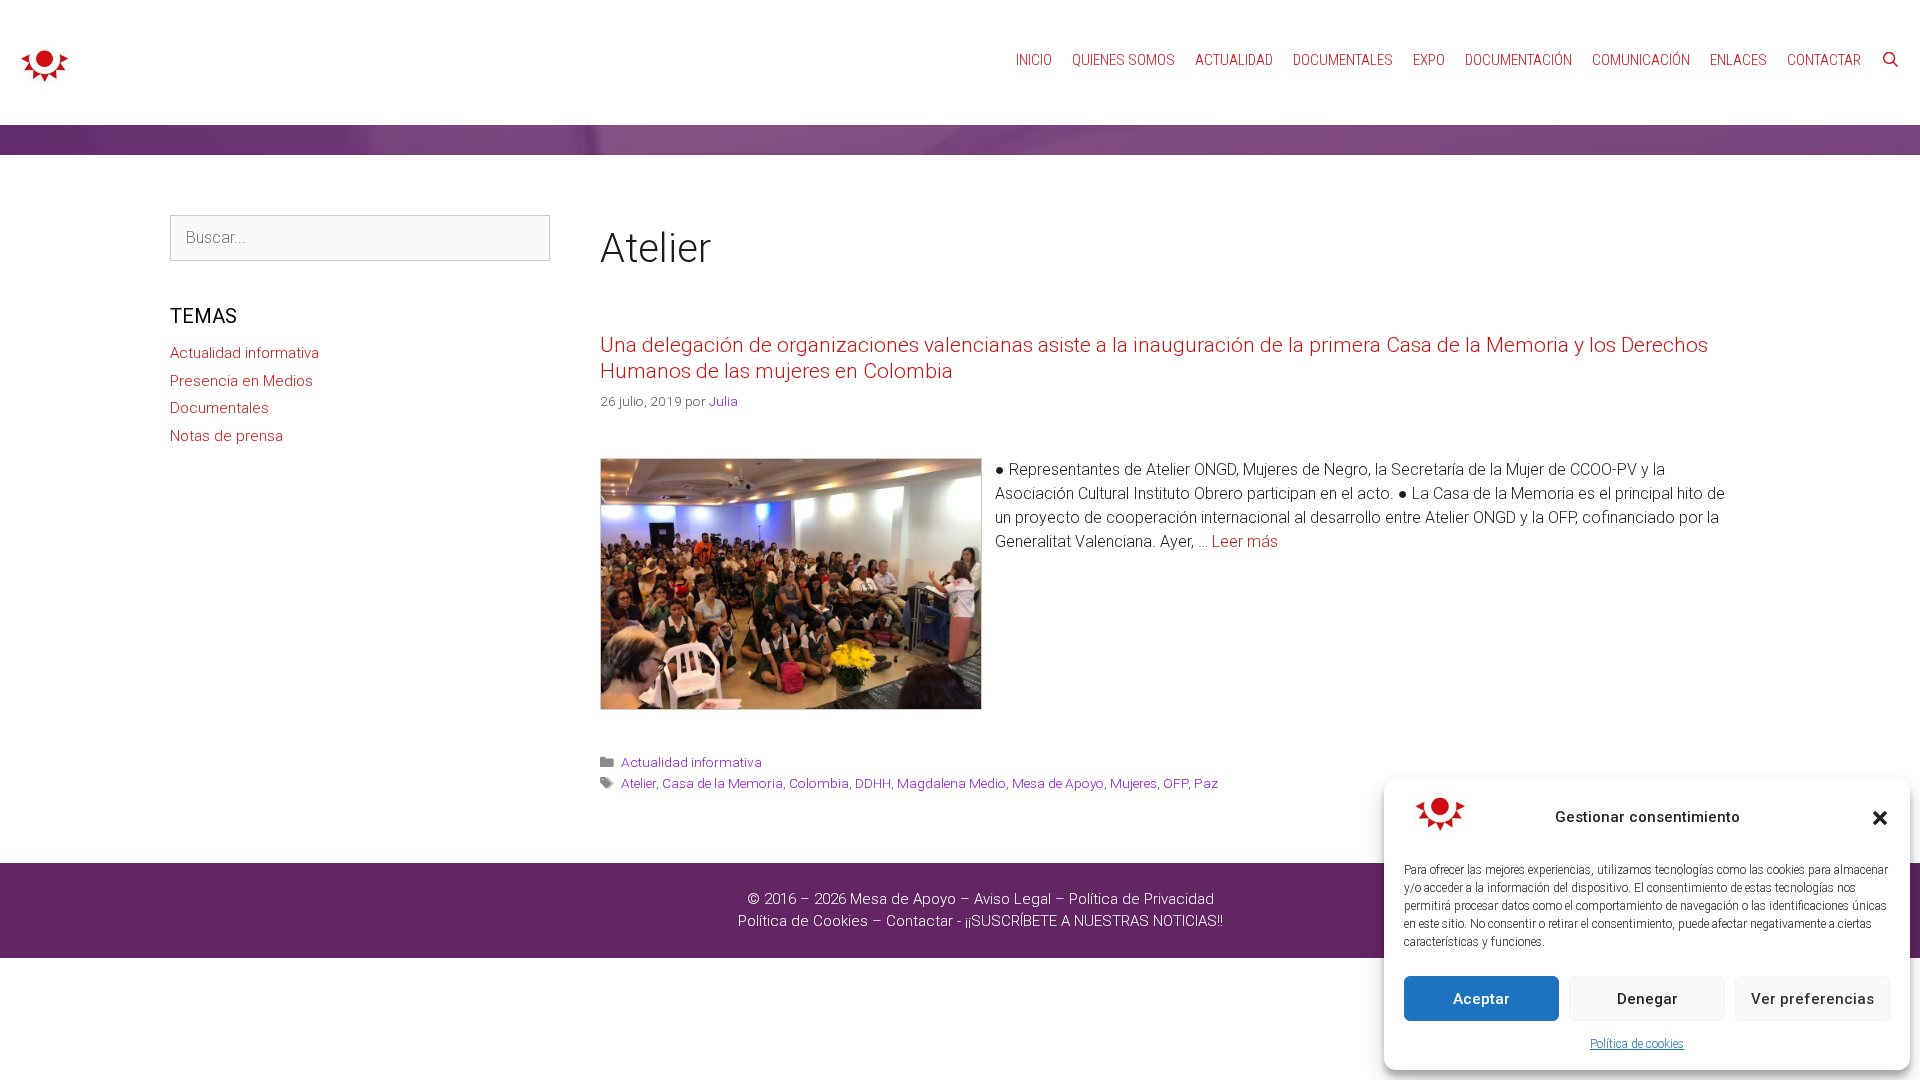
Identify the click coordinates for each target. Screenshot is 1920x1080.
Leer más (1245, 541)
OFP (1175, 783)
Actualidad (1234, 60)
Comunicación (1641, 60)
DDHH (873, 783)
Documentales (1343, 60)
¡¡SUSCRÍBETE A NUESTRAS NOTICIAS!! (1094, 921)
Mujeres (1133, 783)
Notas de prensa (226, 436)
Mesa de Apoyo (1058, 783)
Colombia (819, 783)
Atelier (638, 783)
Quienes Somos (1123, 60)
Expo (1429, 60)
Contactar (1824, 60)
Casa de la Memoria (722, 783)
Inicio (1034, 60)
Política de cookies (1637, 1044)
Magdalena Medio (951, 783)
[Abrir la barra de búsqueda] (1890, 60)
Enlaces (1738, 60)
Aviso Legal (1012, 899)
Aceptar (1481, 999)
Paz (1206, 783)
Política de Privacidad (1141, 899)
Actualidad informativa (691, 762)
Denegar (1647, 999)
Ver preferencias (1812, 999)
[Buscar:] (360, 238)
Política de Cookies (803, 921)
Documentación (1518, 60)
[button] (1880, 818)
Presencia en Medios (241, 381)
